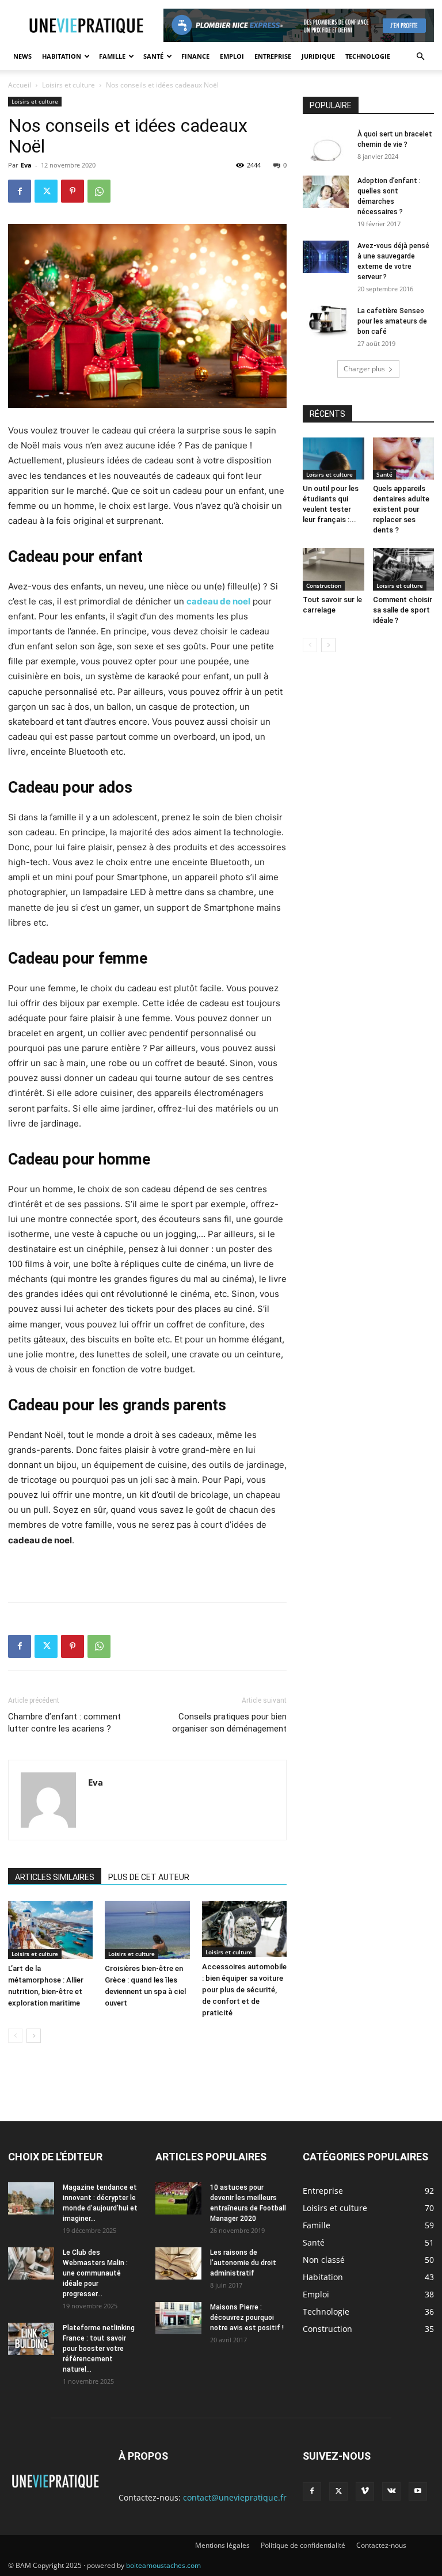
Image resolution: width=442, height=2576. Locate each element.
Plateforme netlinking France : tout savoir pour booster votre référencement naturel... (99, 2349)
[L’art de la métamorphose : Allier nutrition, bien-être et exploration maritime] (50, 1930)
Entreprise (273, 56)
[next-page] (34, 2036)
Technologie (368, 56)
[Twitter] (46, 191)
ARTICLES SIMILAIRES (55, 1877)
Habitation (62, 56)
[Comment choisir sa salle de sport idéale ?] (404, 569)
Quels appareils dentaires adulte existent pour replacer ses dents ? (401, 509)
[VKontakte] (391, 2491)
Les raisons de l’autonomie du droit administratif (243, 2263)
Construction (324, 585)
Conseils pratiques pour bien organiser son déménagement (229, 1723)
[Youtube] (418, 2491)
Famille (112, 56)
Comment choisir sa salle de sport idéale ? (403, 610)
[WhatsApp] (99, 191)
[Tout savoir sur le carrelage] (334, 569)
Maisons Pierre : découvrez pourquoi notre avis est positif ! (247, 2318)
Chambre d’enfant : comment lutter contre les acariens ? (64, 1723)
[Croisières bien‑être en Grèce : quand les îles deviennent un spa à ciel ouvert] (147, 1930)
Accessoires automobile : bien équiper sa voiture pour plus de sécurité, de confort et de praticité (244, 1990)
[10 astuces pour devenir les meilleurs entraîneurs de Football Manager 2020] (178, 2198)
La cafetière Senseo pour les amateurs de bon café (392, 321)
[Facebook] (20, 191)
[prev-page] (15, 2036)
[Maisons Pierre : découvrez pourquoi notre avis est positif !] (178, 2318)
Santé (153, 56)
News (22, 56)
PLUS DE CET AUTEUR (149, 1877)
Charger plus (364, 369)
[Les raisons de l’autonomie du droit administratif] (178, 2263)
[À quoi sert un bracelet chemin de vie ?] (326, 145)
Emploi (232, 56)
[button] (420, 57)
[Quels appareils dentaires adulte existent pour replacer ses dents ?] (404, 458)
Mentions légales (222, 2545)
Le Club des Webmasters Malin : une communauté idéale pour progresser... (95, 2273)
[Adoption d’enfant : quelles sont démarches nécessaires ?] (326, 192)
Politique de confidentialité (303, 2545)
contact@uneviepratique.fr (235, 2497)
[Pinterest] (73, 191)
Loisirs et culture (68, 85)
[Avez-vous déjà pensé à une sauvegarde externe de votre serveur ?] (326, 257)
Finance (195, 56)
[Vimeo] (365, 2491)
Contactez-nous (381, 2545)
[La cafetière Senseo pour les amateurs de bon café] (326, 322)
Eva (26, 165)
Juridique (318, 56)
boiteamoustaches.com (163, 2565)
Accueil (20, 85)
